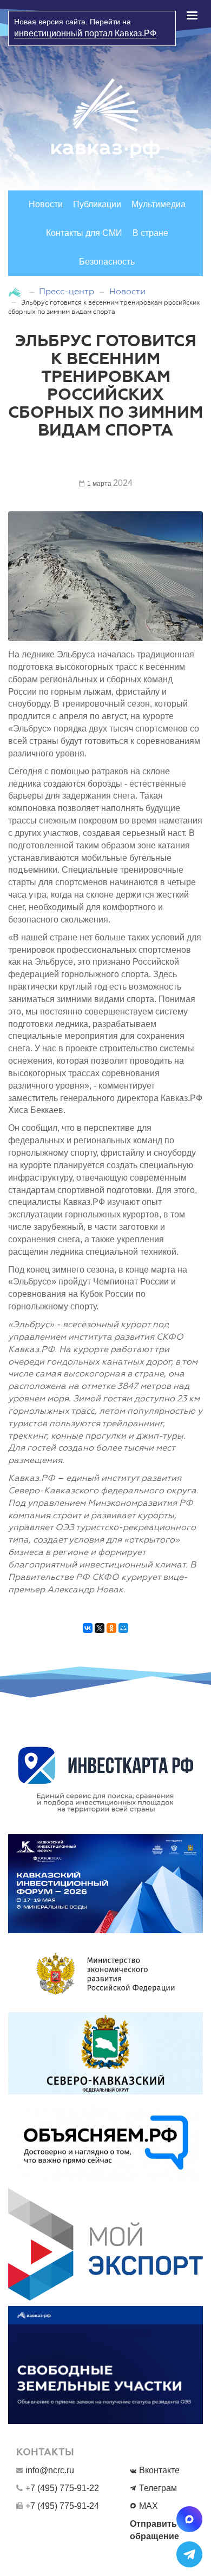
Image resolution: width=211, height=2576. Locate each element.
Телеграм (158, 2488)
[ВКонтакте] (88, 1633)
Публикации (97, 204)
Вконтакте (159, 2470)
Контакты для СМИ (84, 233)
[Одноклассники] (111, 1633)
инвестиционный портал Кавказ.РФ (85, 33)
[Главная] (16, 291)
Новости (46, 204)
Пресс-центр (67, 291)
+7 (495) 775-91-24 (62, 2506)
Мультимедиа (159, 204)
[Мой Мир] (123, 1633)
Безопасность (107, 262)
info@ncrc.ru (50, 2470)
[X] (100, 1633)
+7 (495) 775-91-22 (62, 2488)
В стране (150, 233)
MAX (149, 2506)
